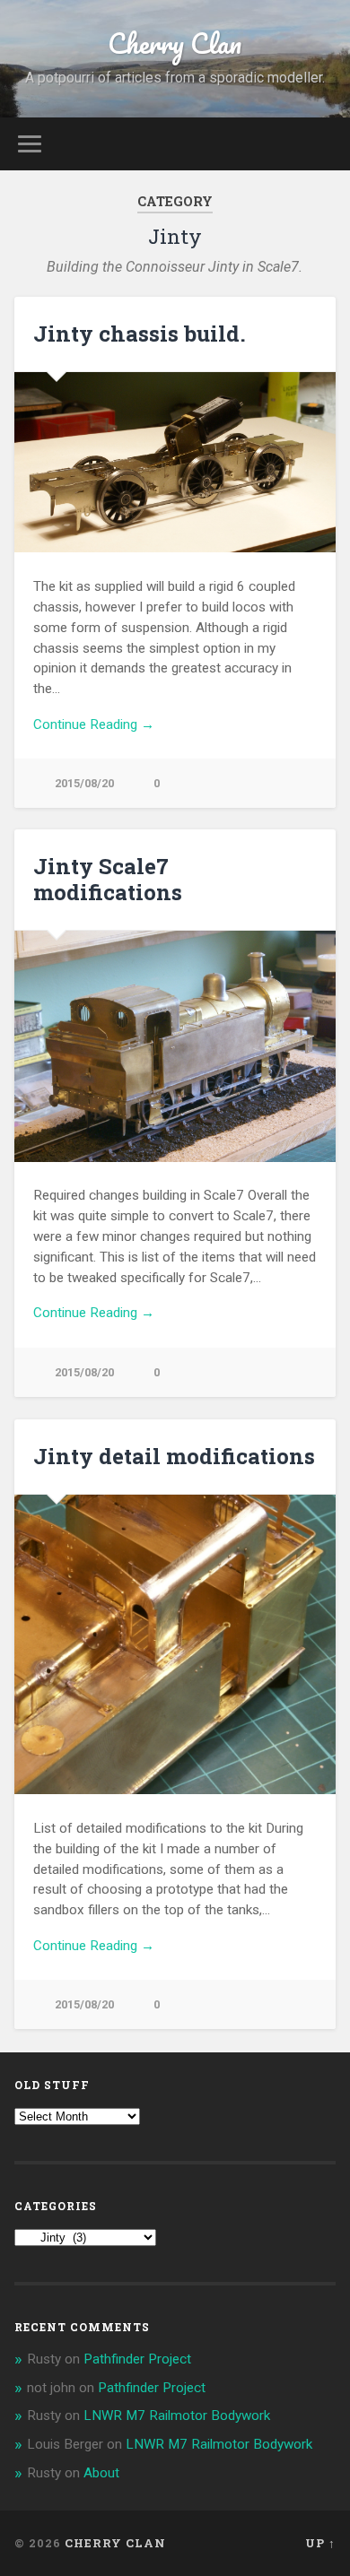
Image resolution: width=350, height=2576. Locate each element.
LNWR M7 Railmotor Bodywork (177, 2416)
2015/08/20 (84, 783)
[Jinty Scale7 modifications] (175, 1046)
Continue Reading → (94, 724)
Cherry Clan (175, 43)
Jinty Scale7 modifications (108, 879)
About (101, 2473)
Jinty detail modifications (174, 1456)
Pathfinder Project (137, 2359)
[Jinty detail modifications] (175, 1644)
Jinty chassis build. (140, 334)
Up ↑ (320, 2543)
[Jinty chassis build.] (175, 462)
